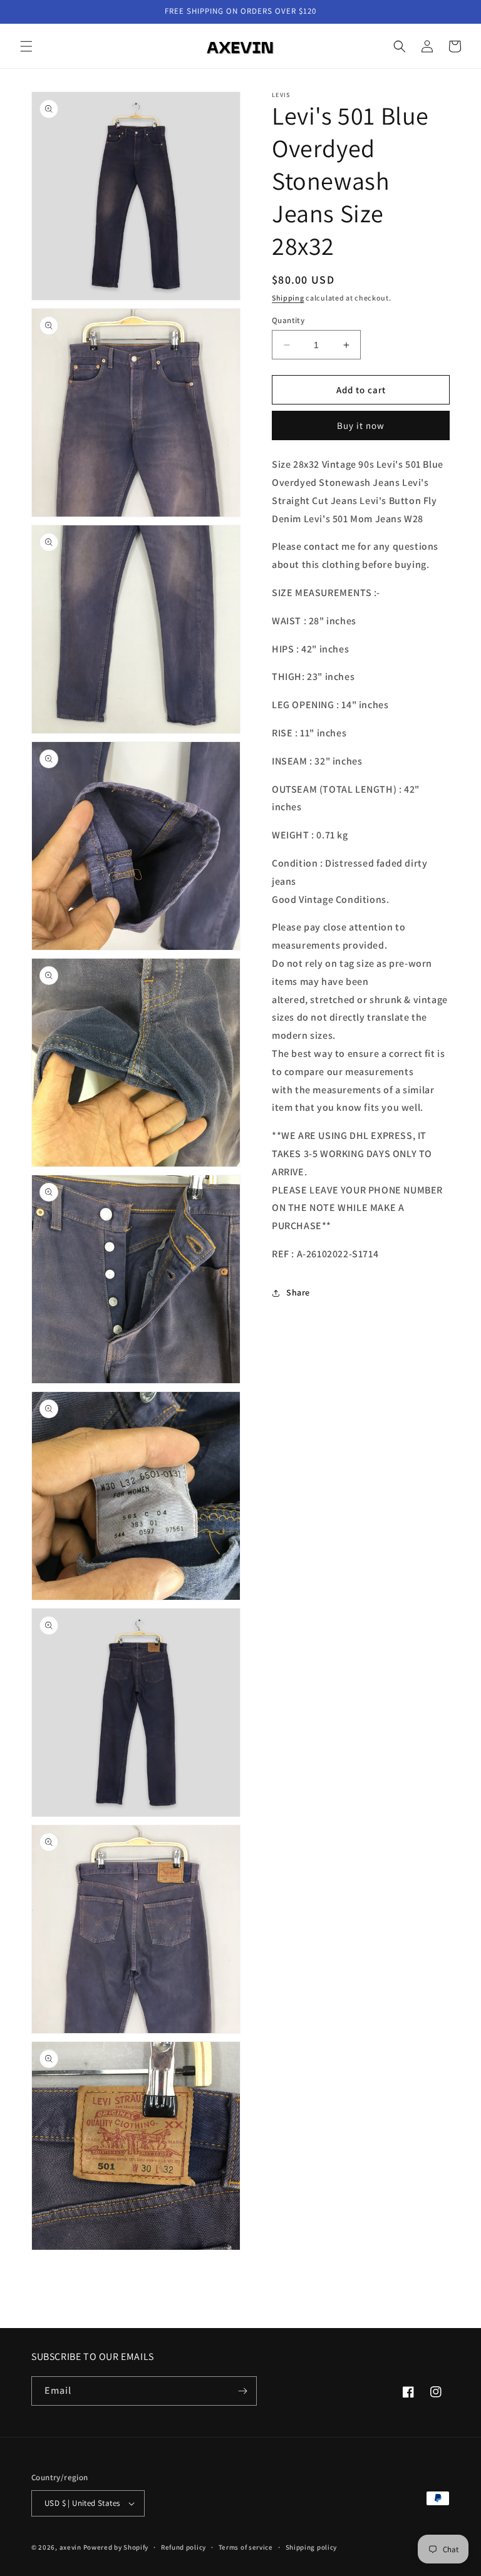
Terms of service (246, 2547)
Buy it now (361, 425)
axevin (70, 2547)
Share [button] (298, 1292)
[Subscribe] (242, 2391)
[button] (26, 46)
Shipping (288, 298)
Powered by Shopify (116, 2547)
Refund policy (184, 2547)
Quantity (288, 320)
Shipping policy (312, 2547)
